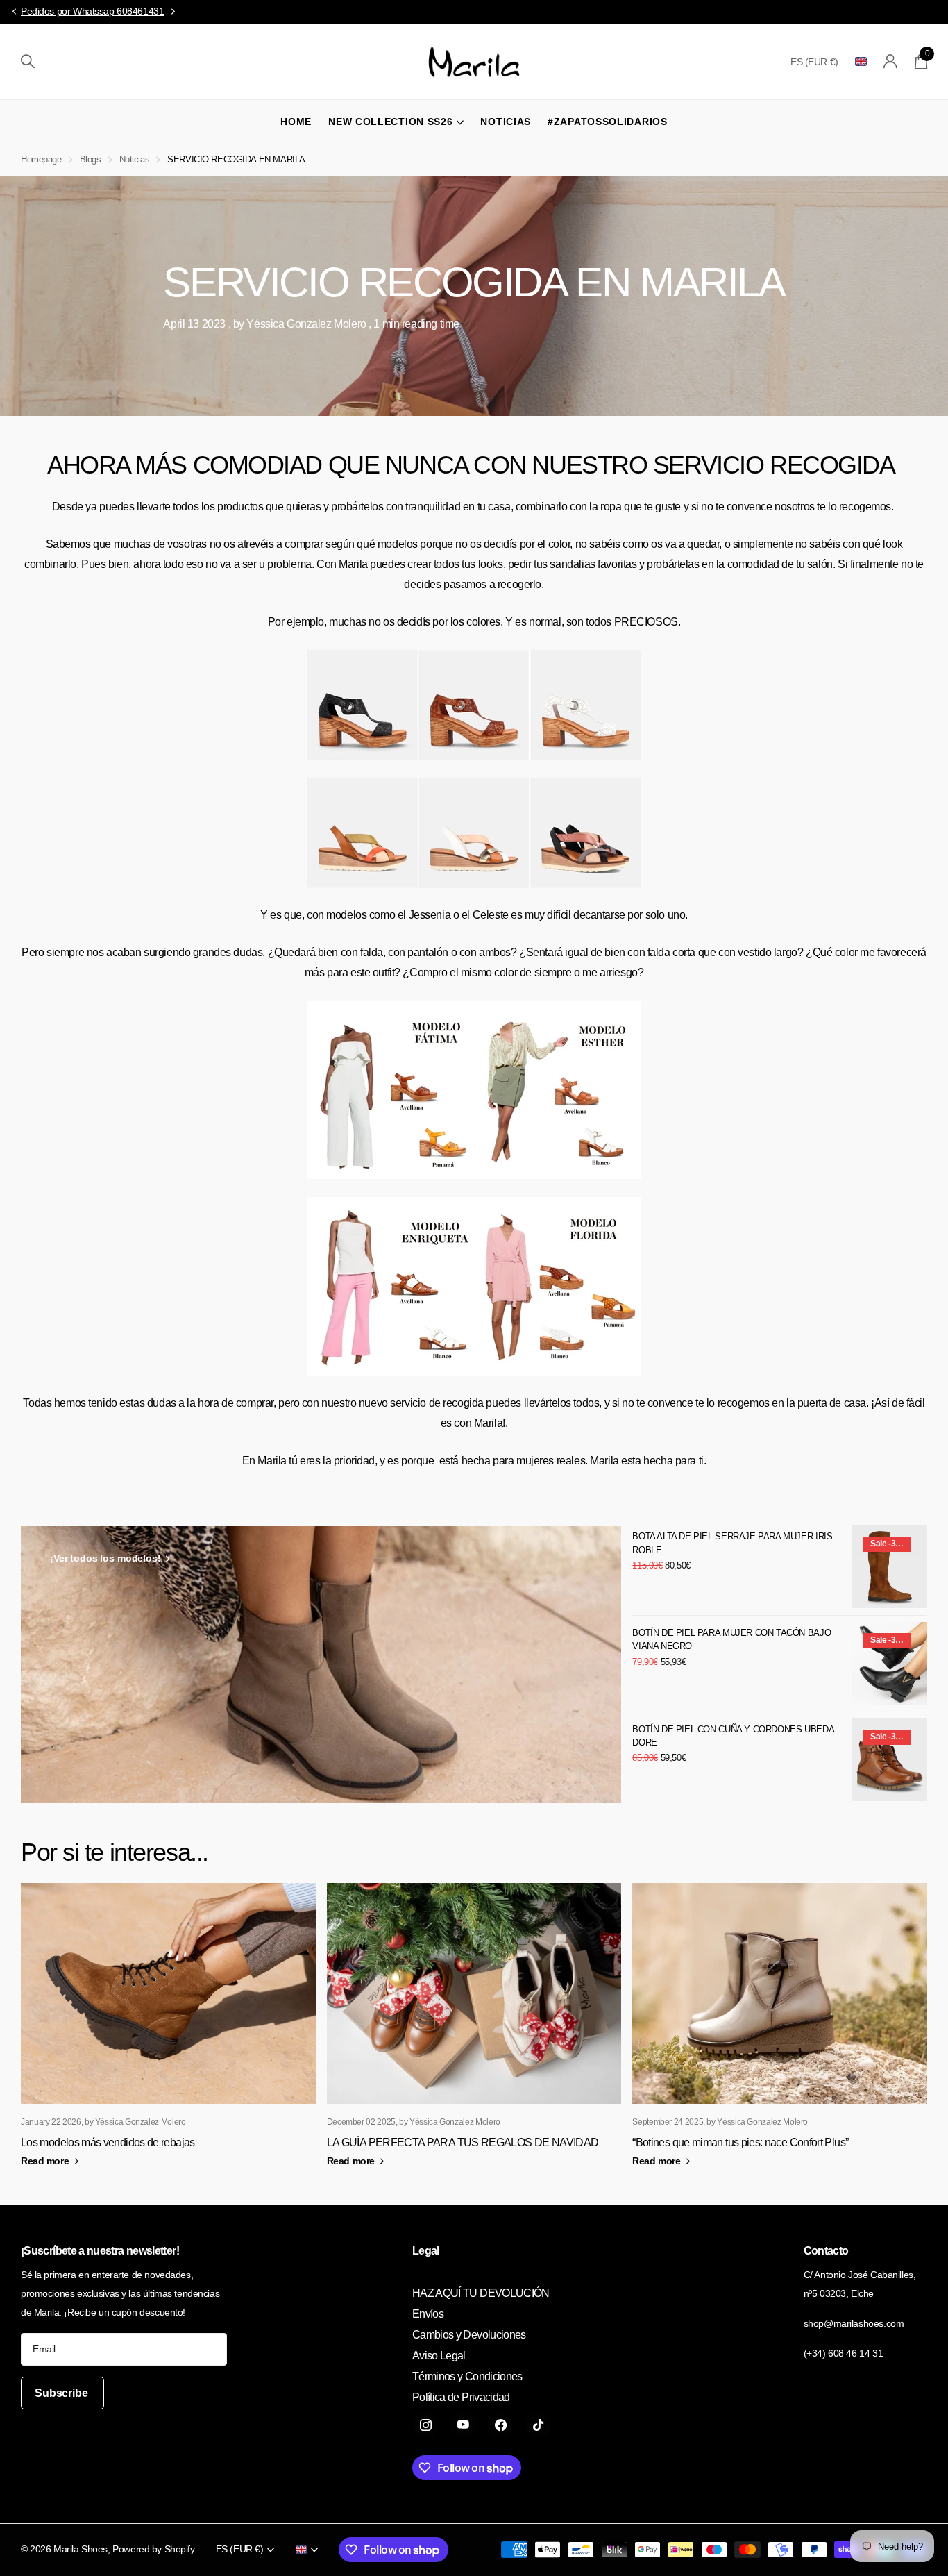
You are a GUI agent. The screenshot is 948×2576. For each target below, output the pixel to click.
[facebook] (500, 2425)
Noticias (506, 122)
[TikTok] (538, 2425)
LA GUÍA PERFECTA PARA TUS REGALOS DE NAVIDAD (463, 2142)
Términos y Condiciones (467, 2376)
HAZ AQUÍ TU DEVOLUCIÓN (481, 2293)
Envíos (428, 2314)
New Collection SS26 (390, 122)
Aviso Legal (439, 2356)
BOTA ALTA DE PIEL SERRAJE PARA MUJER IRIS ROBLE (732, 1543)
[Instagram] (425, 2425)
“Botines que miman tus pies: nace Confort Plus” (740, 2142)
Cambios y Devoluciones (469, 2335)
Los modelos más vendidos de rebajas (108, 2142)
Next (173, 12)
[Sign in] (891, 61)
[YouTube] (463, 2425)
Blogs (91, 159)
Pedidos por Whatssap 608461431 (92, 11)
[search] (28, 61)
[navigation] (14, 12)
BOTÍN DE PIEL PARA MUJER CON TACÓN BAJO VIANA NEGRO (731, 1639)
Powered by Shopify (153, 2549)
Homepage (41, 159)
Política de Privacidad (461, 2397)
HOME (296, 122)
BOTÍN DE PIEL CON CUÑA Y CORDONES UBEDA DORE (733, 1736)
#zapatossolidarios (608, 122)
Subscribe (62, 2393)
